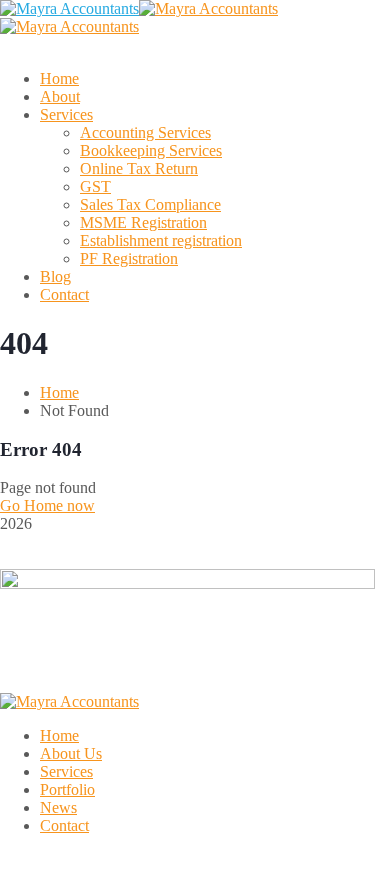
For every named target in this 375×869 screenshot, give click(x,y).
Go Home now (47, 505)
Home (59, 392)
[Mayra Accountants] (69, 8)
